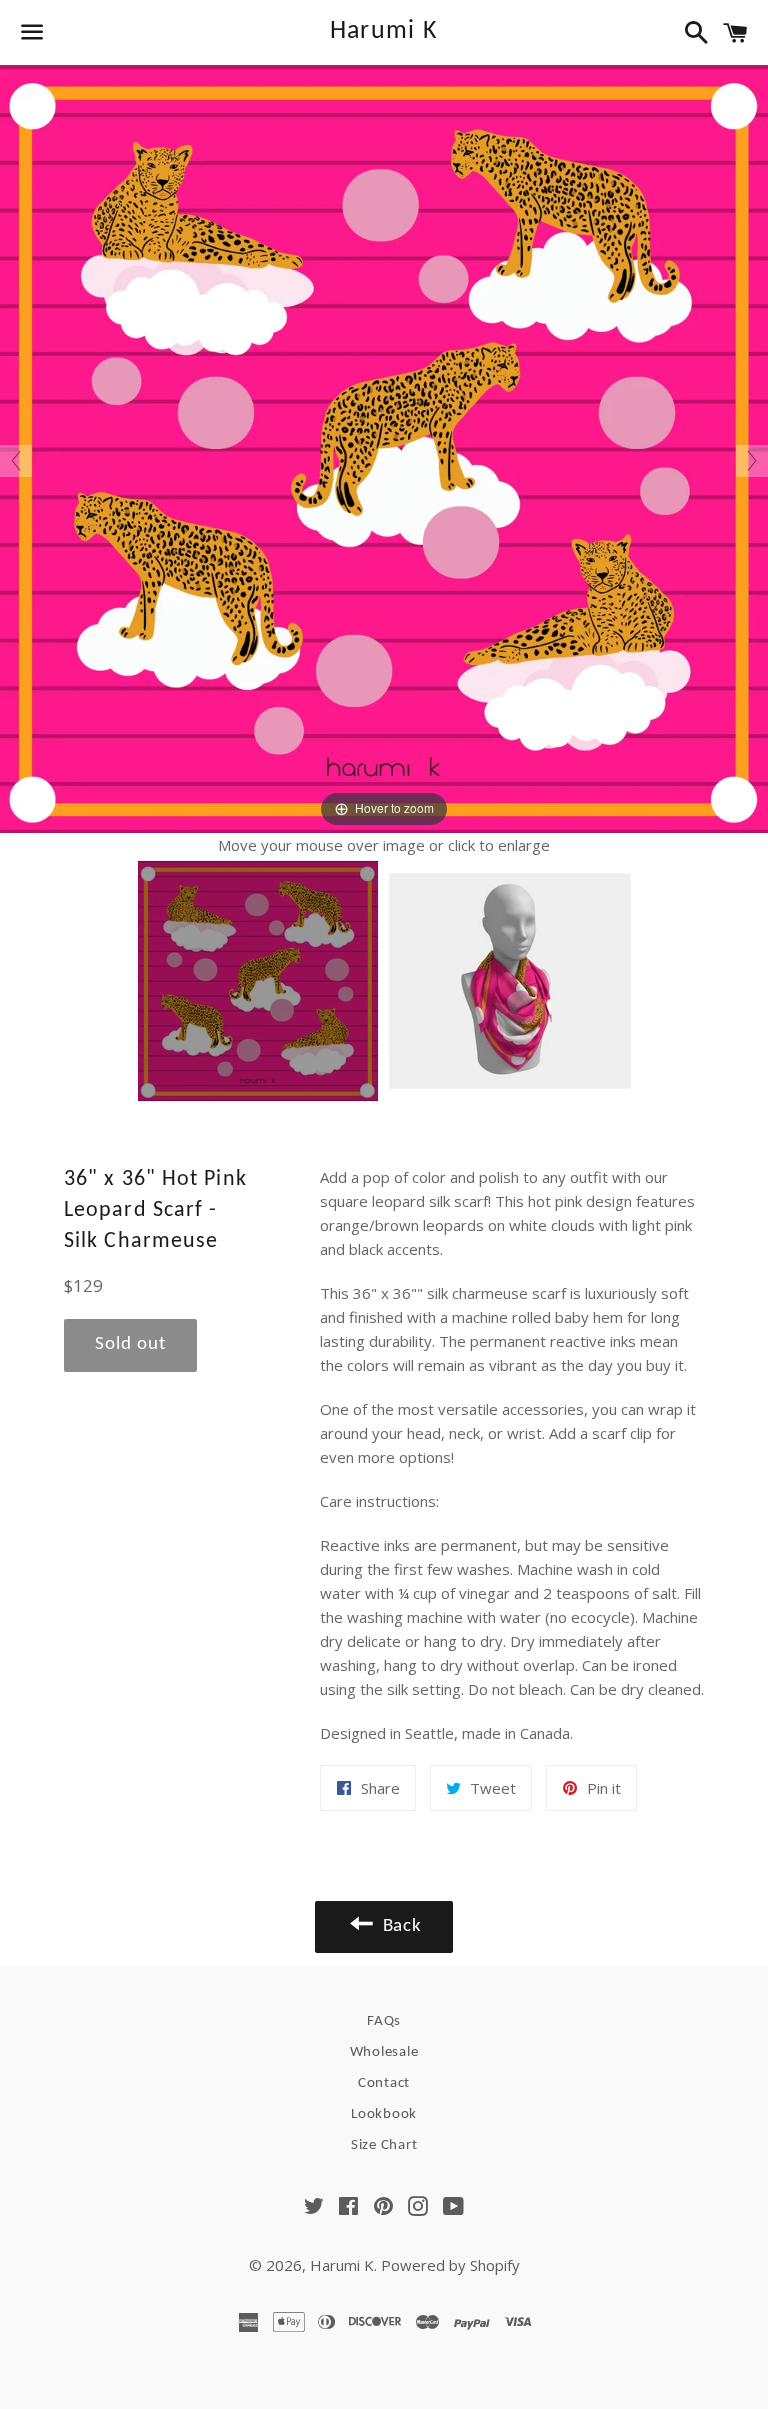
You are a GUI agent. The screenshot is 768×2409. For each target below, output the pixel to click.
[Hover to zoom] (384, 447)
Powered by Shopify (450, 2265)
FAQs (384, 2021)
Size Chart (384, 2145)
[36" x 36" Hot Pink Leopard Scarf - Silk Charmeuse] (258, 981)
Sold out (130, 1344)
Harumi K (384, 31)
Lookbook (384, 2114)
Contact (384, 2083)
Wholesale (384, 2052)
